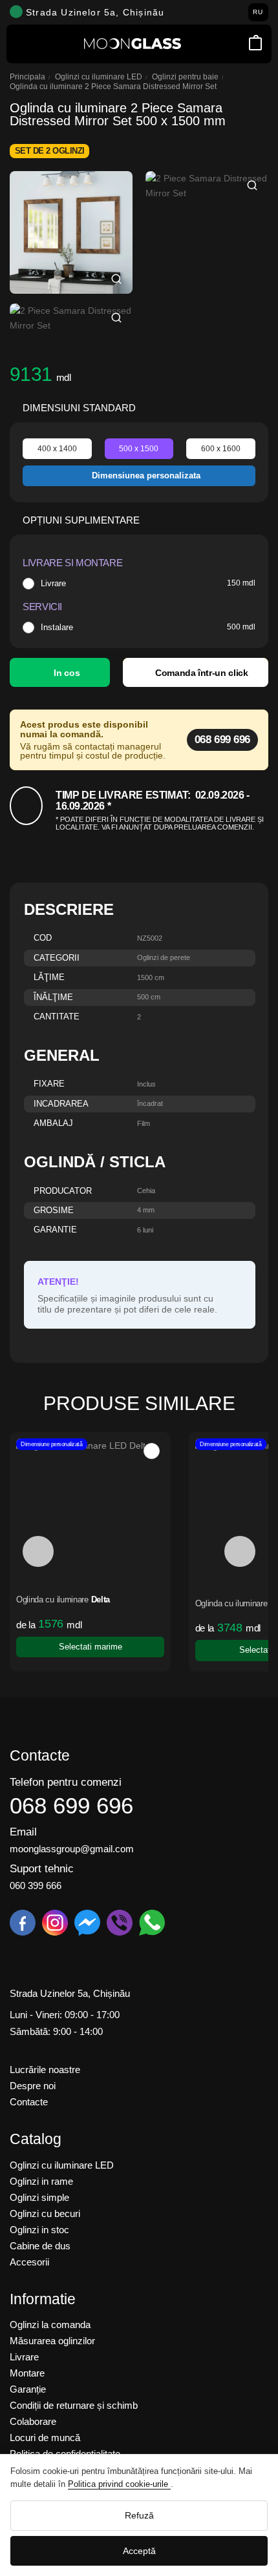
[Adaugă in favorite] (49, 1451)
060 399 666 (36, 1886)
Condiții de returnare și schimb (74, 2405)
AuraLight (186, 1604)
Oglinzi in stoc (39, 2230)
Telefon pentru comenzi (66, 1782)
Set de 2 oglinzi (50, 151)
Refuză (139, 2515)
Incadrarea (61, 1104)
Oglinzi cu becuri (45, 2213)
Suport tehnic (42, 1869)
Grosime (54, 1211)
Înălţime (53, 998)
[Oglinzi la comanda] (133, 44)
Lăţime (49, 978)
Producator (63, 1191)
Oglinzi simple (39, 2197)
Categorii (57, 958)
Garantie (55, 1230)
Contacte (29, 2102)
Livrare (53, 584)
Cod (43, 938)
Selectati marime (168, 1650)
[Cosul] (255, 44)
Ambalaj (53, 1124)
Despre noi (33, 2086)
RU (258, 12)
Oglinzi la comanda (50, 2325)
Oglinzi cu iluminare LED (99, 77)
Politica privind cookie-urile (119, 2484)
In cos (67, 673)
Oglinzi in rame (41, 2181)
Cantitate (57, 1017)
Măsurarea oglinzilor (52, 2341)
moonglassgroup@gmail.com (72, 1849)
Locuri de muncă (45, 2438)
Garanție (28, 2389)
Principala (27, 77)
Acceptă (139, 2551)
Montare (27, 2373)
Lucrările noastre (45, 2070)
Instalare (57, 628)
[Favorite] (238, 44)
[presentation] (38, 1551)
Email (23, 1832)
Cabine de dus (40, 2246)
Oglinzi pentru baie (185, 77)
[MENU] (23, 44)
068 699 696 (222, 740)
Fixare (49, 1084)
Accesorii (29, 2262)
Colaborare (33, 2421)
